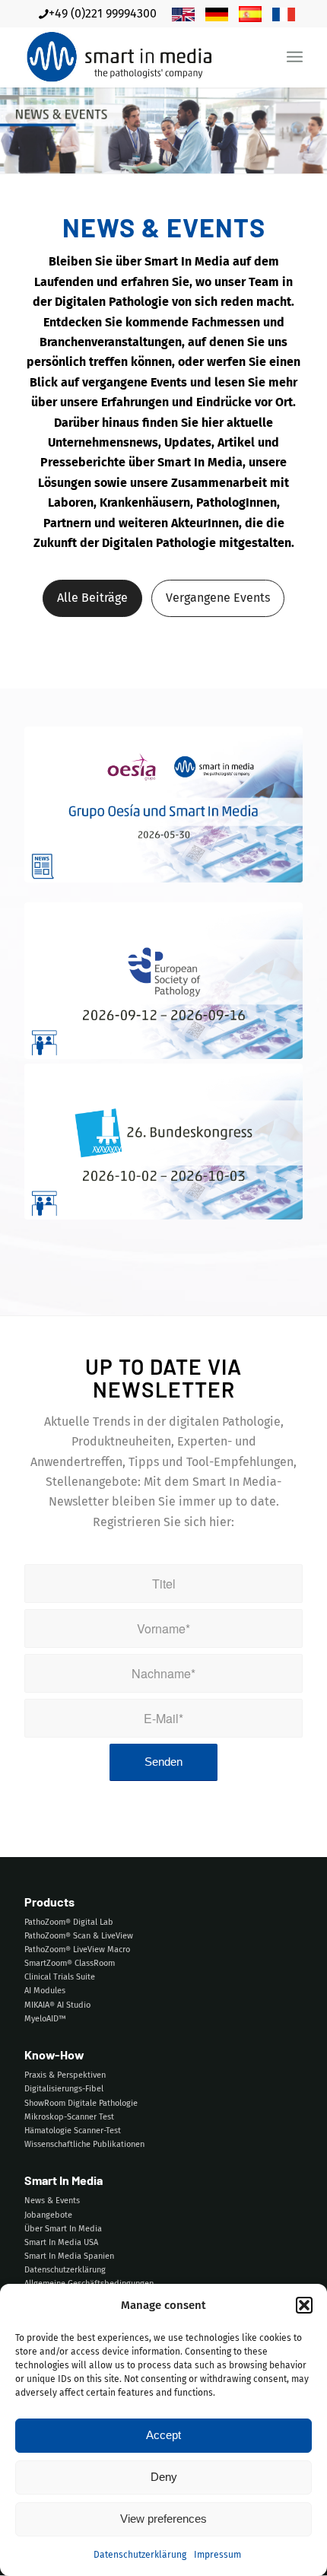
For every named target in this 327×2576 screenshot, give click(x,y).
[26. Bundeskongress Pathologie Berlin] (163, 1142)
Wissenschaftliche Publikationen (84, 2144)
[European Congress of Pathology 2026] (163, 981)
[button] (304, 2305)
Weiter (280, 921)
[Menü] (295, 57)
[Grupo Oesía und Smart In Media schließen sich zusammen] (163, 805)
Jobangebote (48, 2215)
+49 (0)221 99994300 (103, 13)
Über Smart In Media (63, 2229)
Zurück (47, 921)
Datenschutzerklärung (140, 2555)
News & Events (52, 2201)
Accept (163, 2435)
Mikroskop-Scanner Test (69, 2117)
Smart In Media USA (61, 2242)
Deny (164, 2477)
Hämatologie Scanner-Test (73, 2131)
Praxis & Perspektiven (65, 2075)
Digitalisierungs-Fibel (64, 2089)
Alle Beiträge (92, 598)
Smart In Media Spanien (69, 2256)
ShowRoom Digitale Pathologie (81, 2103)
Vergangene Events (218, 598)
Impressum (217, 2555)
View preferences (163, 2519)
